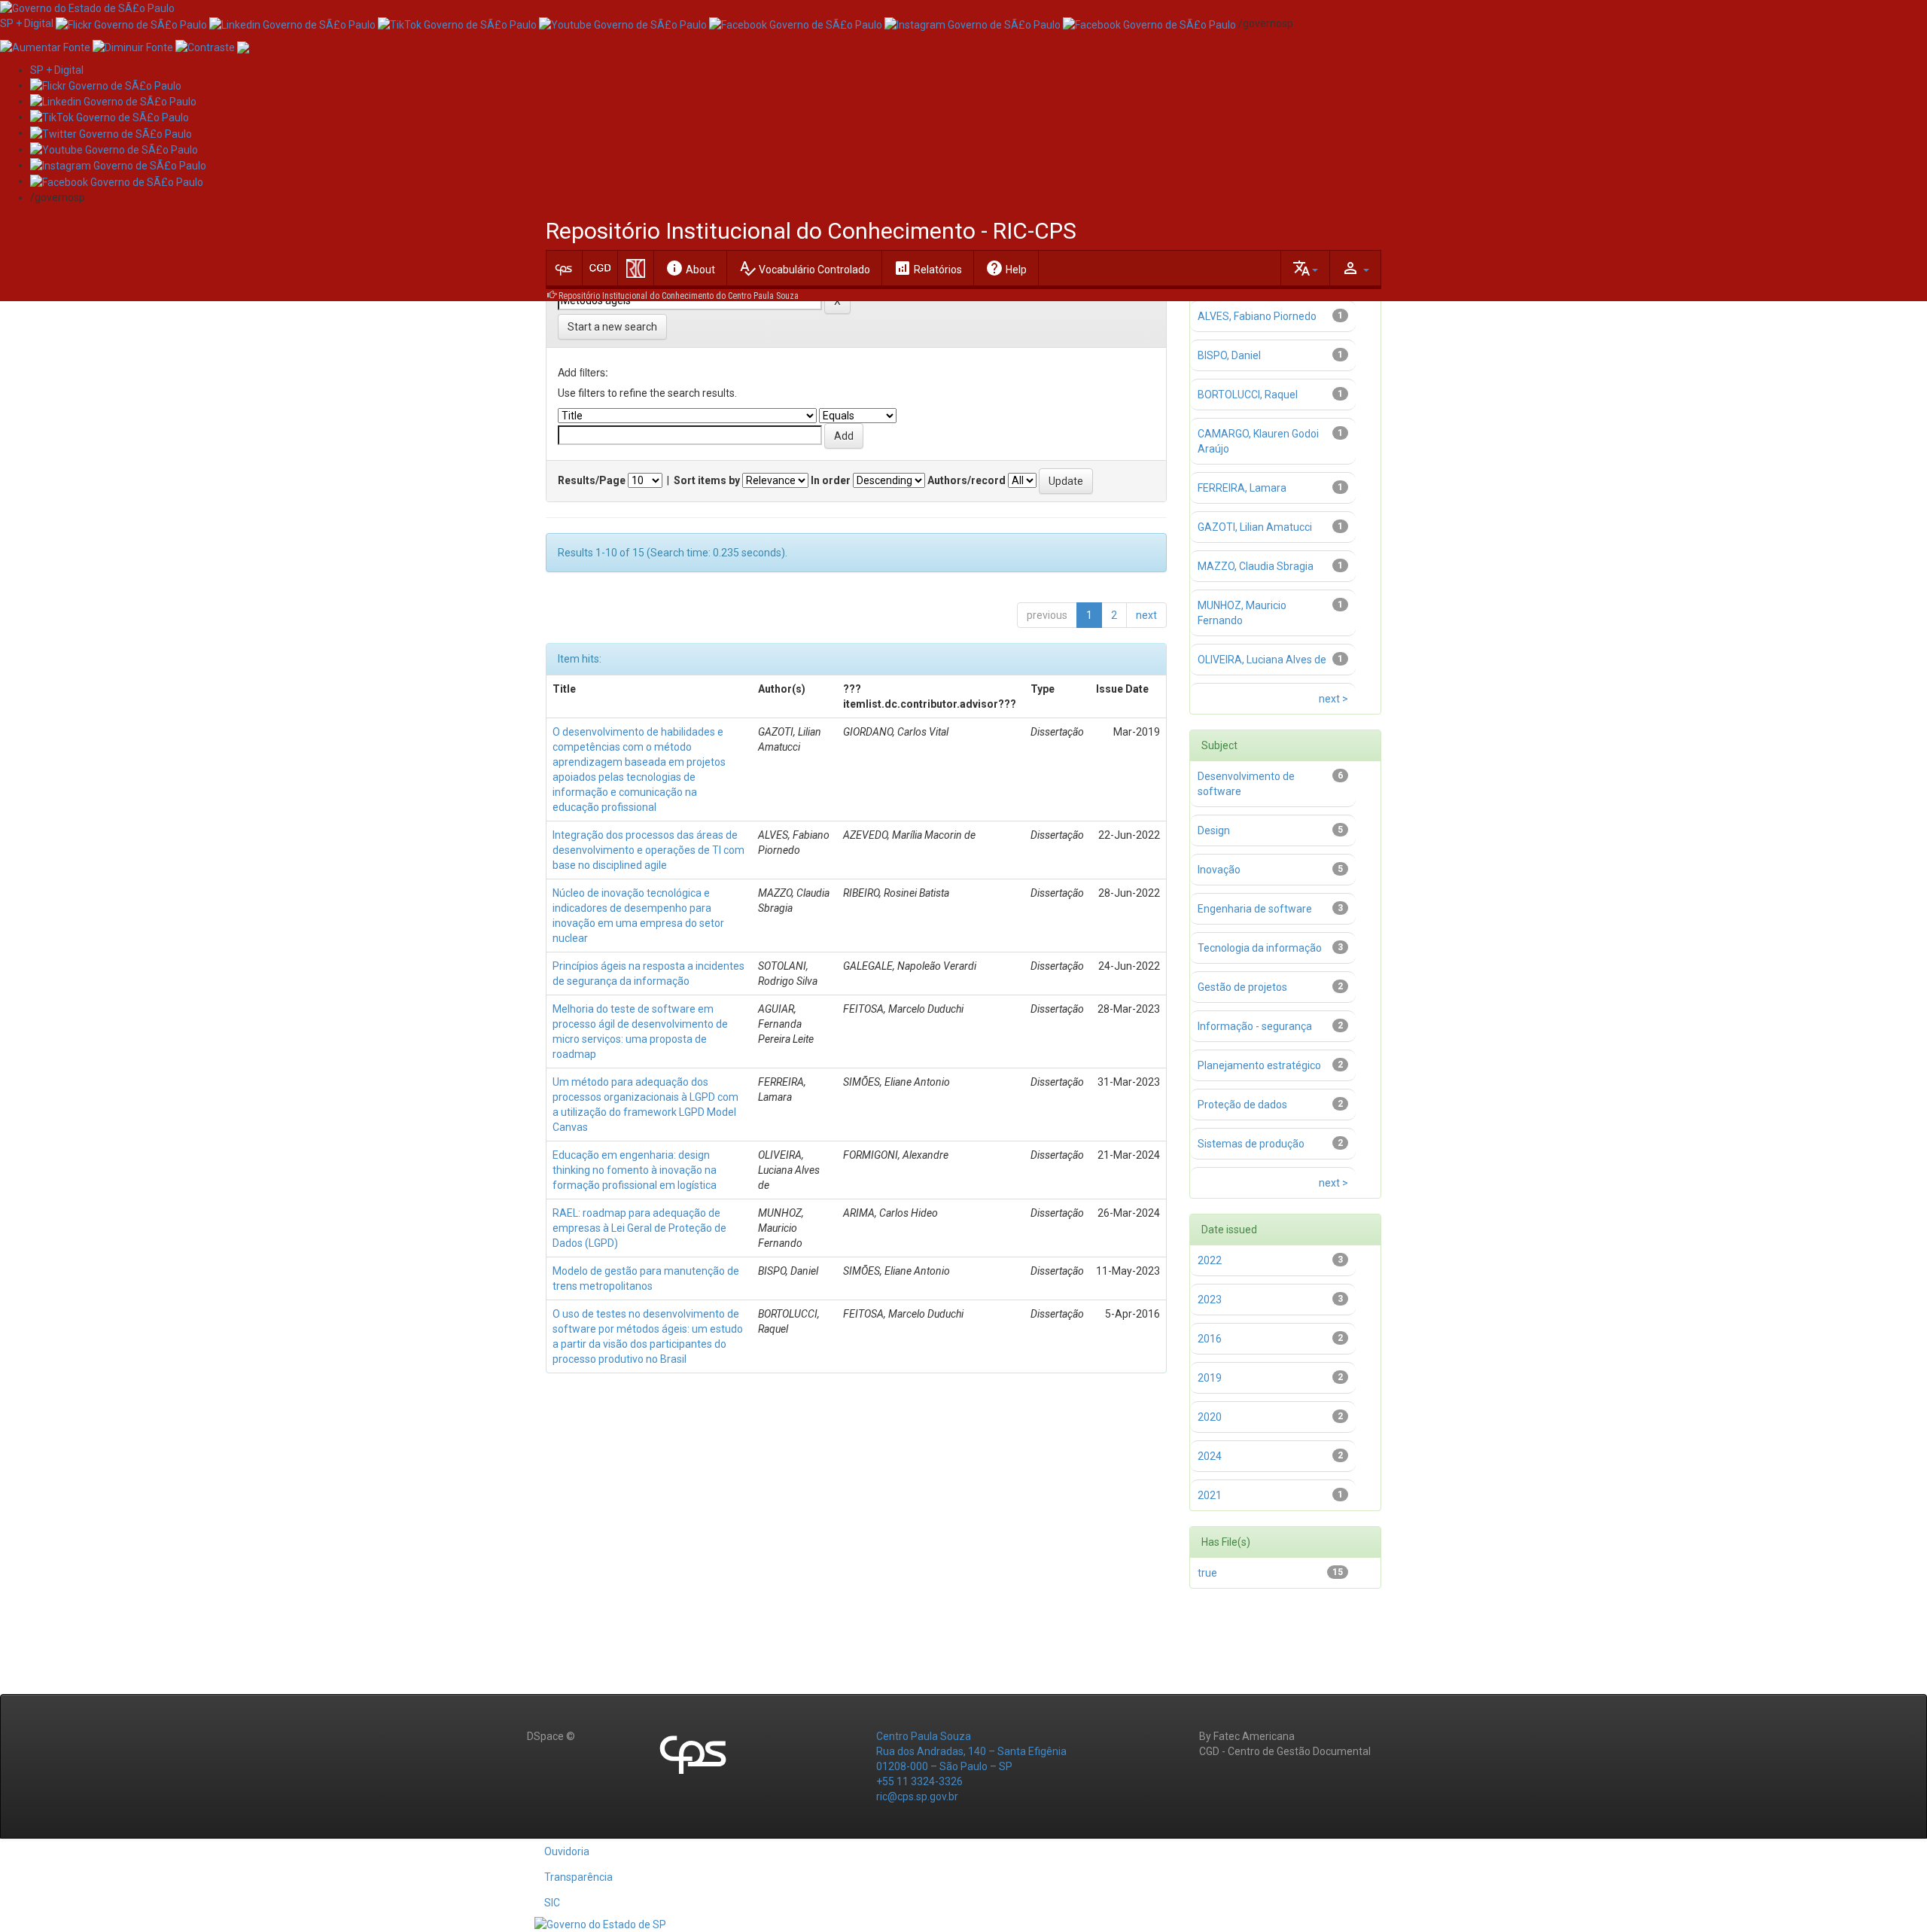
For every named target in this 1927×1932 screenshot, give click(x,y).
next (1146, 615)
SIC (552, 1903)
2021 (1210, 1495)
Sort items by (707, 480)
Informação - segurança (1255, 1026)
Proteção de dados (1242, 1105)
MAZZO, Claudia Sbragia (1256, 566)
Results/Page (592, 480)
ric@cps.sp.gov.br (917, 1796)
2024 (1210, 1456)
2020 (1210, 1417)
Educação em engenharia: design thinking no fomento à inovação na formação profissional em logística (635, 1170)
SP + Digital (27, 23)
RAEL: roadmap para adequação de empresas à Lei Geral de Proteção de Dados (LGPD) (639, 1228)
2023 (1210, 1300)
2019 (1210, 1378)
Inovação (1219, 870)
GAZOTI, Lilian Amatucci (1255, 527)
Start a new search (612, 327)
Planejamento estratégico (1259, 1065)
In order (831, 480)
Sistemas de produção (1251, 1144)
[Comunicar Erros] (243, 46)
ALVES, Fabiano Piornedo (1257, 316)
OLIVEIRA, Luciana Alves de (1262, 660)
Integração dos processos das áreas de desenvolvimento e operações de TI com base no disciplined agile (648, 850)
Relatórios (928, 268)
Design (1214, 830)
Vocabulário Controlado (804, 268)
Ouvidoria (567, 1851)
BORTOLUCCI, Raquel (1248, 395)
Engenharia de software (1255, 909)
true (1207, 1573)
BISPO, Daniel (1229, 355)
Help (1006, 268)
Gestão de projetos (1242, 987)
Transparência (578, 1877)
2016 (1210, 1339)
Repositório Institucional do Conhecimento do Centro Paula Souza (679, 296)
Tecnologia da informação (1260, 948)
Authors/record (967, 480)
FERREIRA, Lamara (1242, 488)
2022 (1210, 1260)
